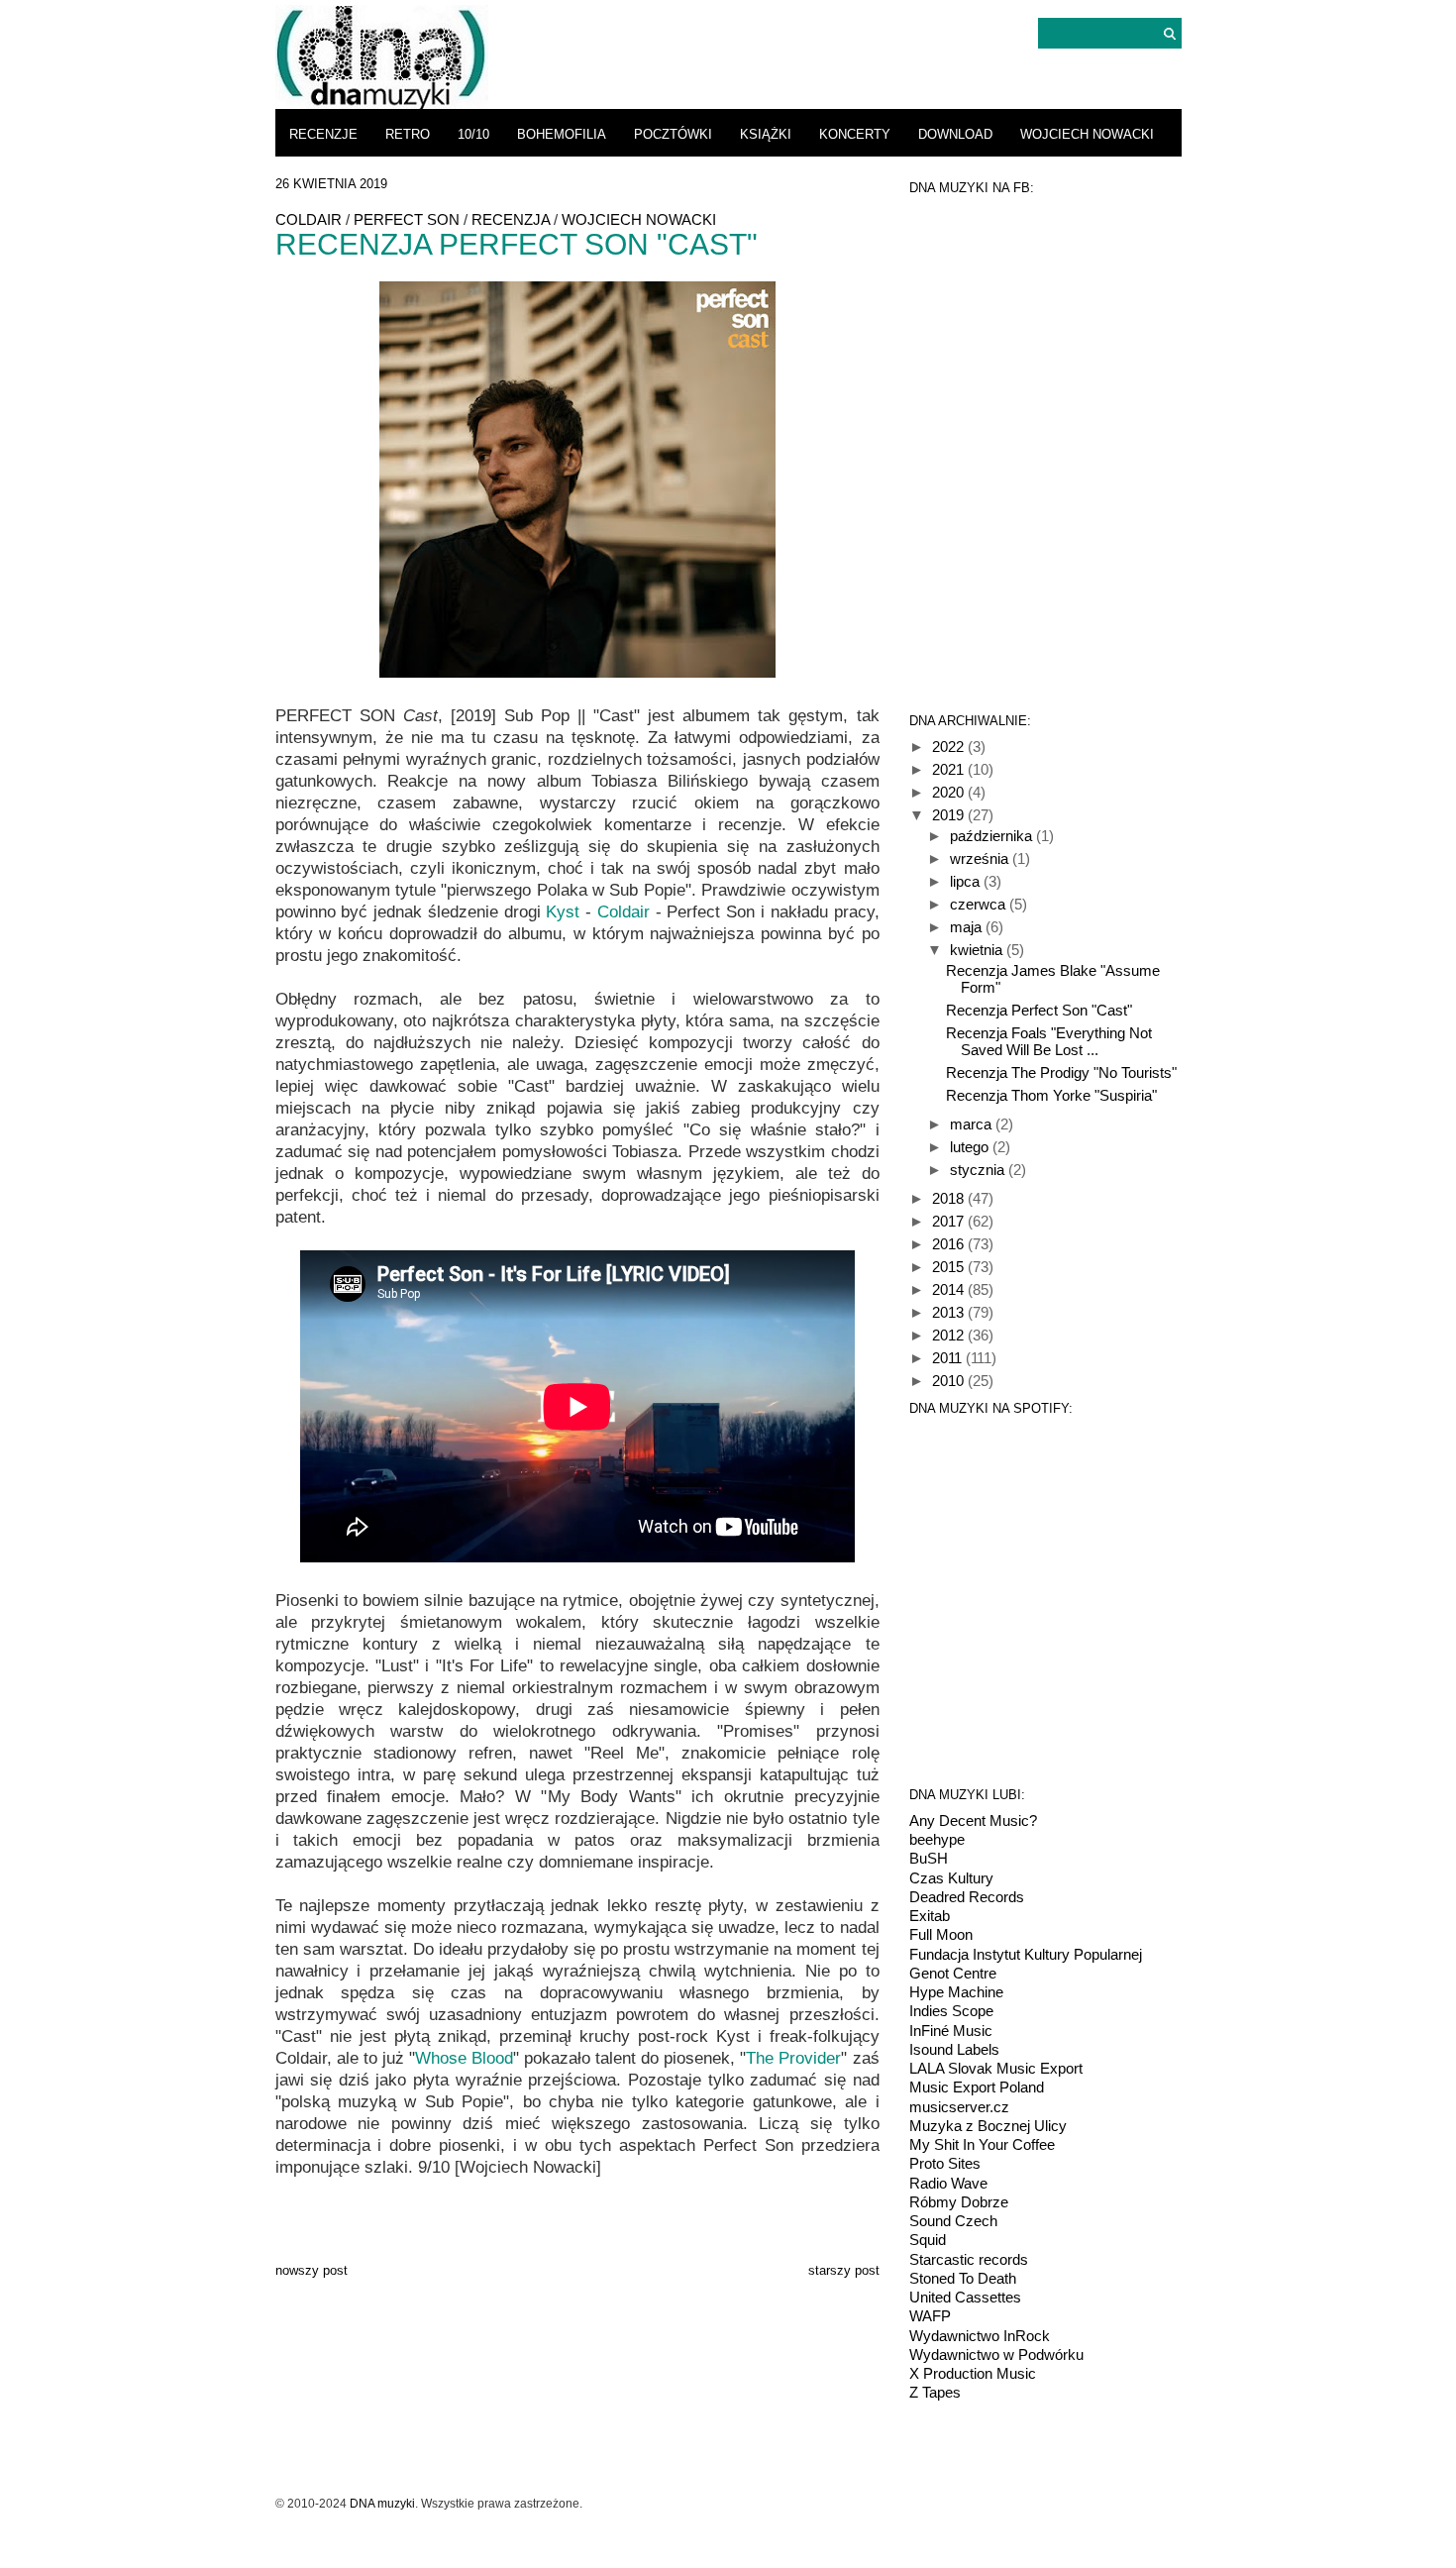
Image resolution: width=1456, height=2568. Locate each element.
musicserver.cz (959, 2107)
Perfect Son (407, 219)
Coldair (309, 219)
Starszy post (844, 2270)
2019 (950, 815)
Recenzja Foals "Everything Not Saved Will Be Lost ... (1049, 1041)
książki (766, 134)
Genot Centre (953, 1973)
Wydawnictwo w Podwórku (996, 2354)
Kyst (563, 912)
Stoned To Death (963, 2278)
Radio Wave (948, 2183)
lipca (967, 881)
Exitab (930, 1916)
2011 (949, 1358)
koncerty (855, 134)
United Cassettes (965, 2297)
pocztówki (673, 134)
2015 (950, 1267)
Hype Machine (956, 1992)
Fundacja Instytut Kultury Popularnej (1026, 1954)
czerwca (980, 904)
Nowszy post (312, 2270)
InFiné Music (951, 2031)
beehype (937, 1839)
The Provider (793, 2058)
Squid (928, 2240)
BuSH (929, 1858)
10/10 (473, 134)
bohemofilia (562, 134)
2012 (950, 1335)
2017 (950, 1221)
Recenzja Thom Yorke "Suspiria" (1051, 1095)
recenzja (511, 219)
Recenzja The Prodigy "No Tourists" (1061, 1072)
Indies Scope (951, 2011)
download (955, 134)
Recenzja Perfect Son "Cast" (1039, 1010)
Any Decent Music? (973, 1820)
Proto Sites (945, 2163)
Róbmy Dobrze (959, 2202)
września (981, 858)
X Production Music (973, 2373)
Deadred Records (967, 1897)
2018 (950, 1198)
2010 (950, 1381)
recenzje (323, 134)
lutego (971, 1147)
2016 (950, 1244)
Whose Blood (464, 2058)
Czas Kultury (951, 1878)
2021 (950, 769)
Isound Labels (954, 2049)
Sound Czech (953, 2221)
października (993, 836)
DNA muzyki (382, 2504)
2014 (950, 1289)
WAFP (930, 2316)
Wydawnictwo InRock (980, 2336)
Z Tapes (935, 2392)
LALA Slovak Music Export (996, 2068)
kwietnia (978, 950)
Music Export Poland (977, 2087)
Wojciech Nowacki (1087, 134)
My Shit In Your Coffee (982, 2144)
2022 (950, 747)
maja (968, 927)
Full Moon (941, 1934)
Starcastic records (969, 2259)
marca (973, 1124)
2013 (950, 1312)
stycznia (979, 1170)
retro (408, 134)
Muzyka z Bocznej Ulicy (988, 2126)
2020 (950, 792)
